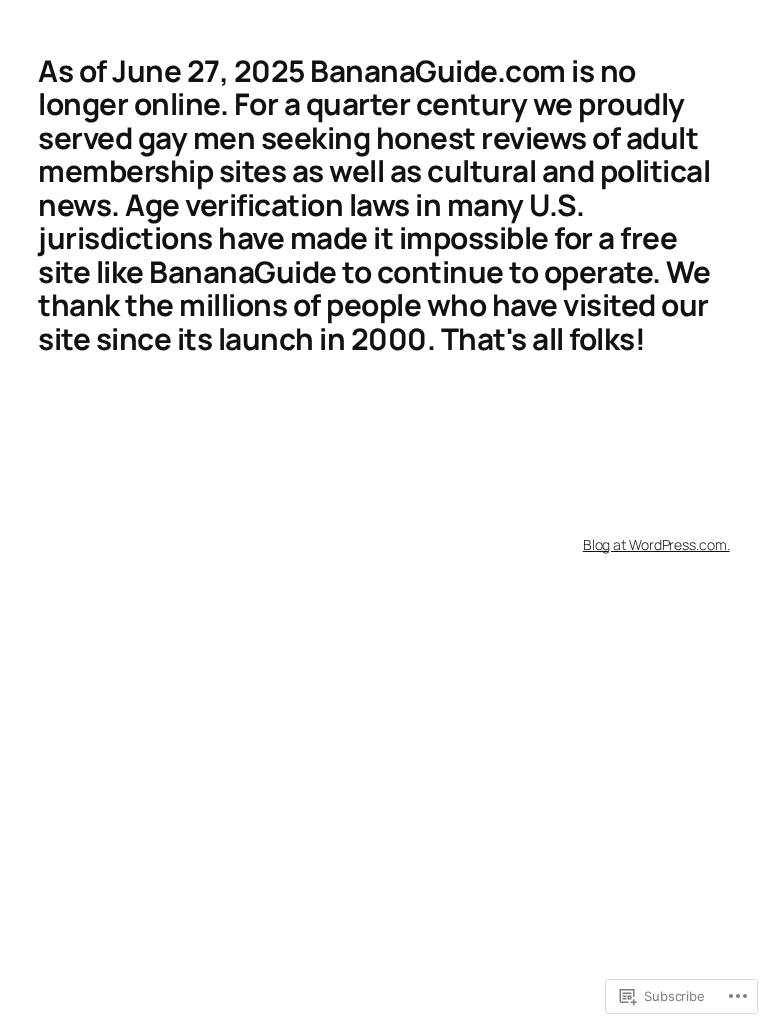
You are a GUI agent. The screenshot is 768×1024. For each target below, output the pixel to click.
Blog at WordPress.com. (656, 544)
